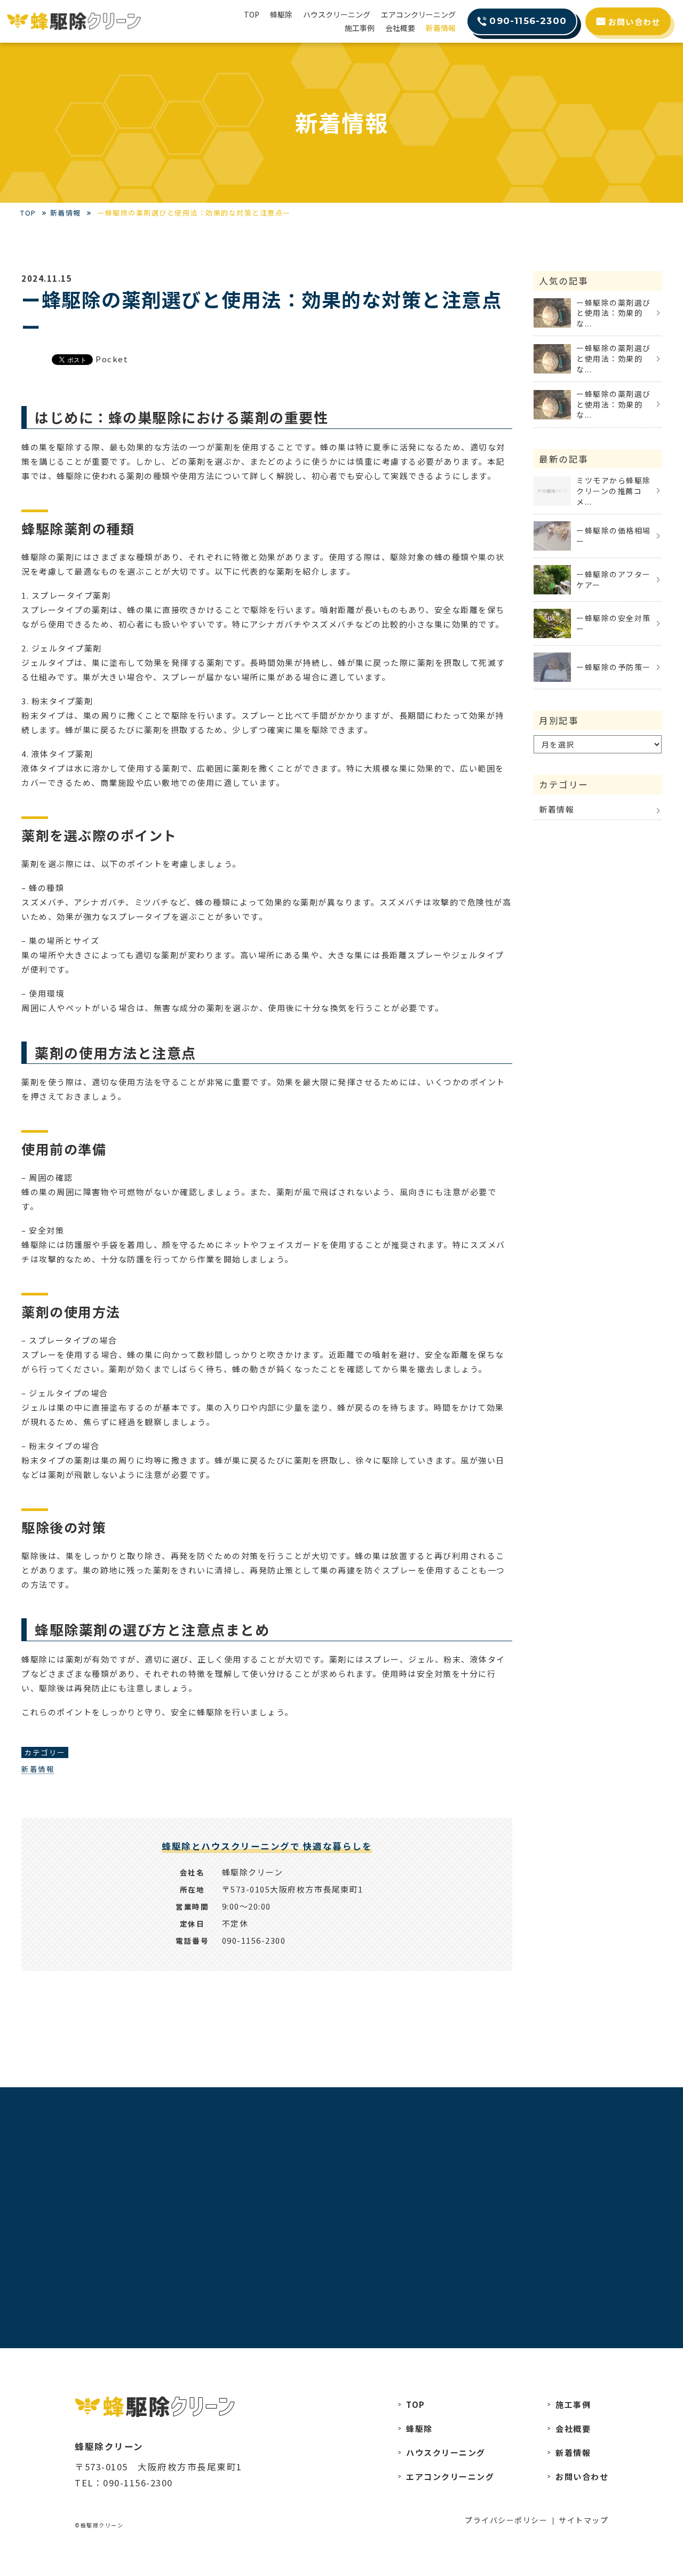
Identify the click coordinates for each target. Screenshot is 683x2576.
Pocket (112, 359)
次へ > (430, 2053)
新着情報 (38, 1769)
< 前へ (103, 2053)
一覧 (267, 2053)
